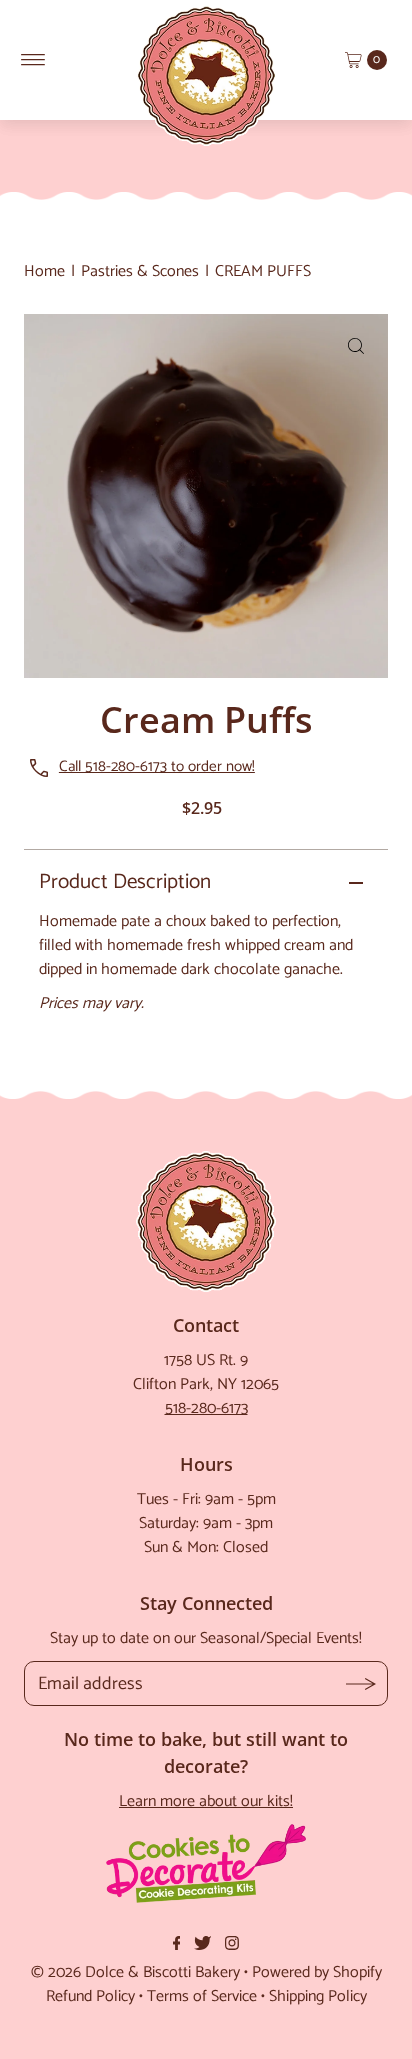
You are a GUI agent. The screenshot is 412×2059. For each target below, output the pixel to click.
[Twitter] (202, 1946)
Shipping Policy (318, 1996)
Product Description (125, 882)
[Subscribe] (360, 1683)
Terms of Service (202, 1996)
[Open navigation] (33, 60)
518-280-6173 (206, 1408)
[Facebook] (177, 1946)
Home (44, 271)
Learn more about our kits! (206, 1801)
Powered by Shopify (317, 1972)
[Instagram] (232, 1946)
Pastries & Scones (140, 271)
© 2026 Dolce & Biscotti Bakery (135, 1972)
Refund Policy (90, 1996)
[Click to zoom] (356, 346)
